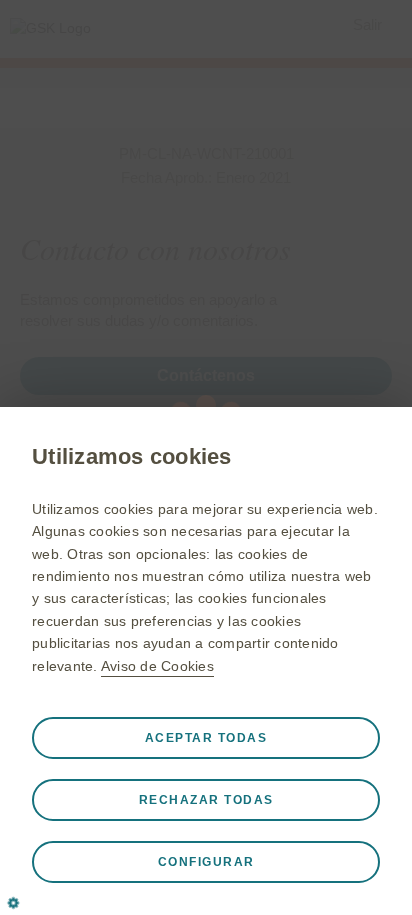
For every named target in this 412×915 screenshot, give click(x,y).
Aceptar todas (206, 738)
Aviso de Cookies (157, 666)
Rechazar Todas (206, 800)
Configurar (206, 862)
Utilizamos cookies (132, 456)
